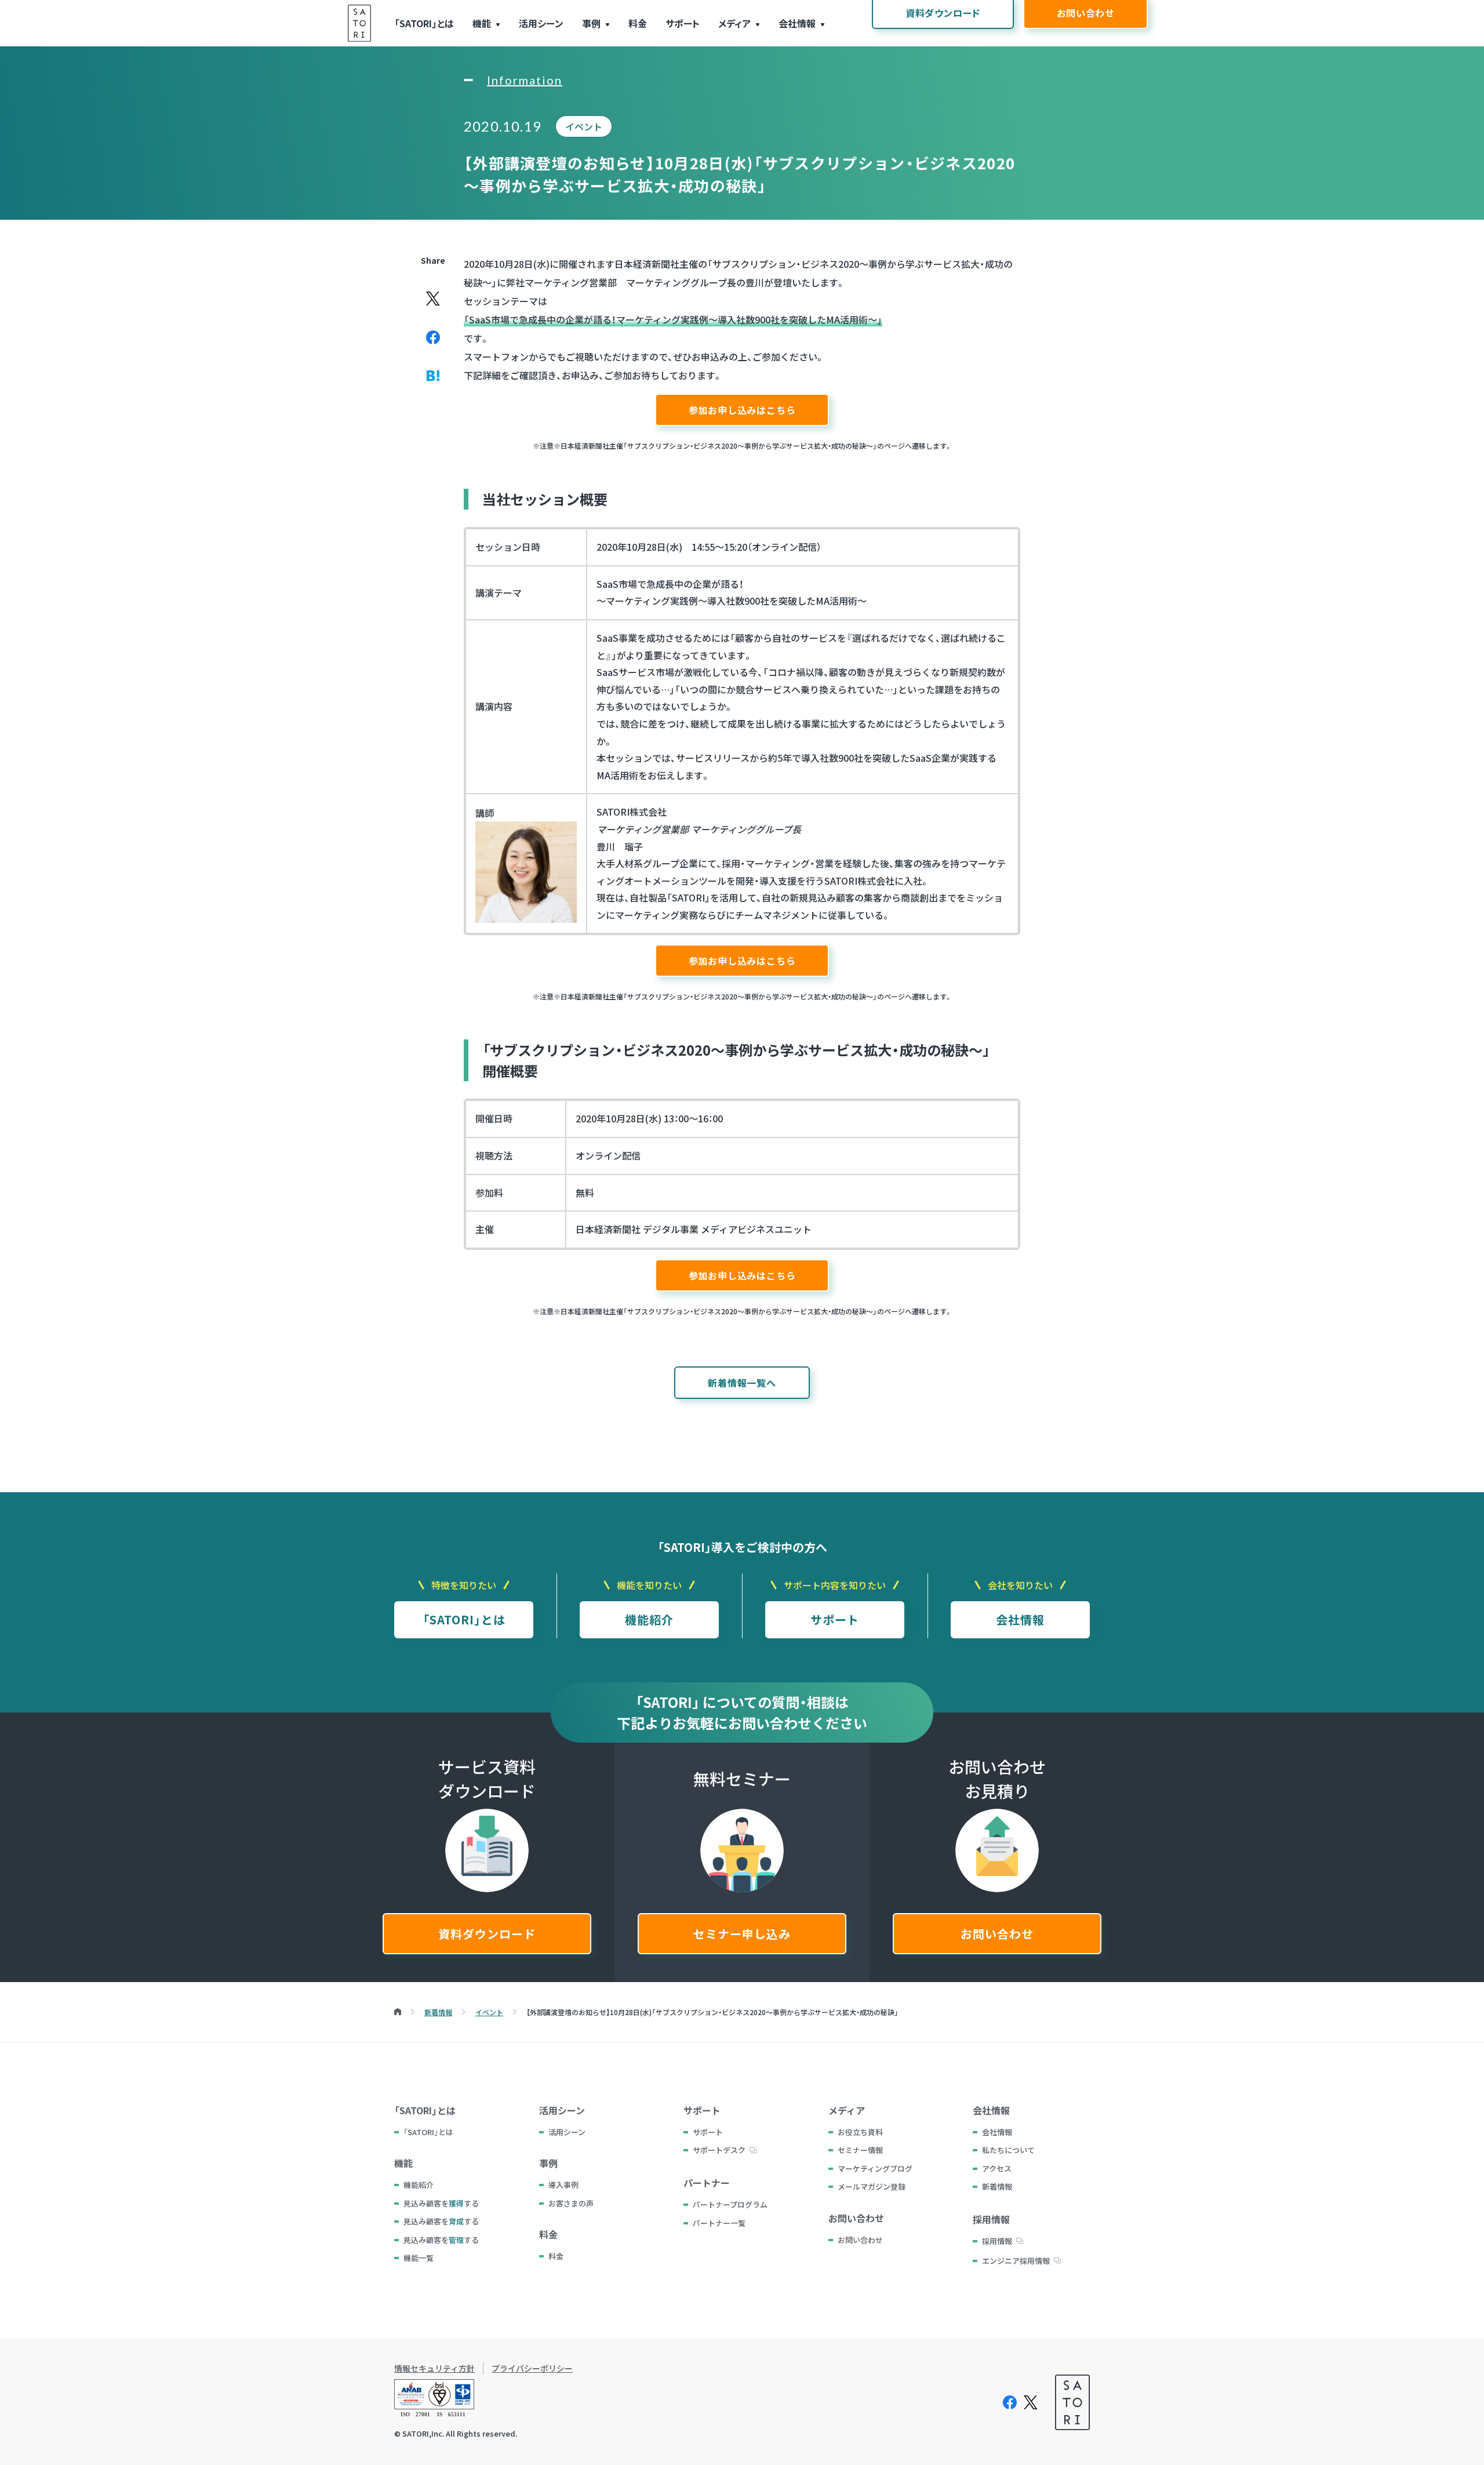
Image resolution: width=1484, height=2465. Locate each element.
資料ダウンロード (487, 1934)
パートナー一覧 (719, 2223)
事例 (591, 23)
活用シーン (541, 23)
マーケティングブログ (875, 2168)
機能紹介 (649, 1619)
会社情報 (797, 23)
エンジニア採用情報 (1016, 2261)
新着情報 (997, 2186)
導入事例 (563, 2185)
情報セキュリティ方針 (434, 2368)
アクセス (997, 2168)
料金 (638, 23)
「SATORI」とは (424, 23)
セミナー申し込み (742, 1934)
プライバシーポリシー (532, 2368)
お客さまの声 (571, 2203)
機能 (482, 23)
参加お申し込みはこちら (742, 410)
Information (525, 80)
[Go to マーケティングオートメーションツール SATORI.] (398, 2012)
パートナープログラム (730, 2204)
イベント (584, 126)
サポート (683, 23)
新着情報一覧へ (742, 1383)
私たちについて (1008, 2150)
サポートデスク (719, 2150)
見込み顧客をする (441, 2203)
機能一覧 (419, 2258)
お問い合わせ (997, 1934)
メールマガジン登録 (872, 2186)
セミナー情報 (860, 2150)
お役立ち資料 (860, 2132)
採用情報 (997, 2241)
